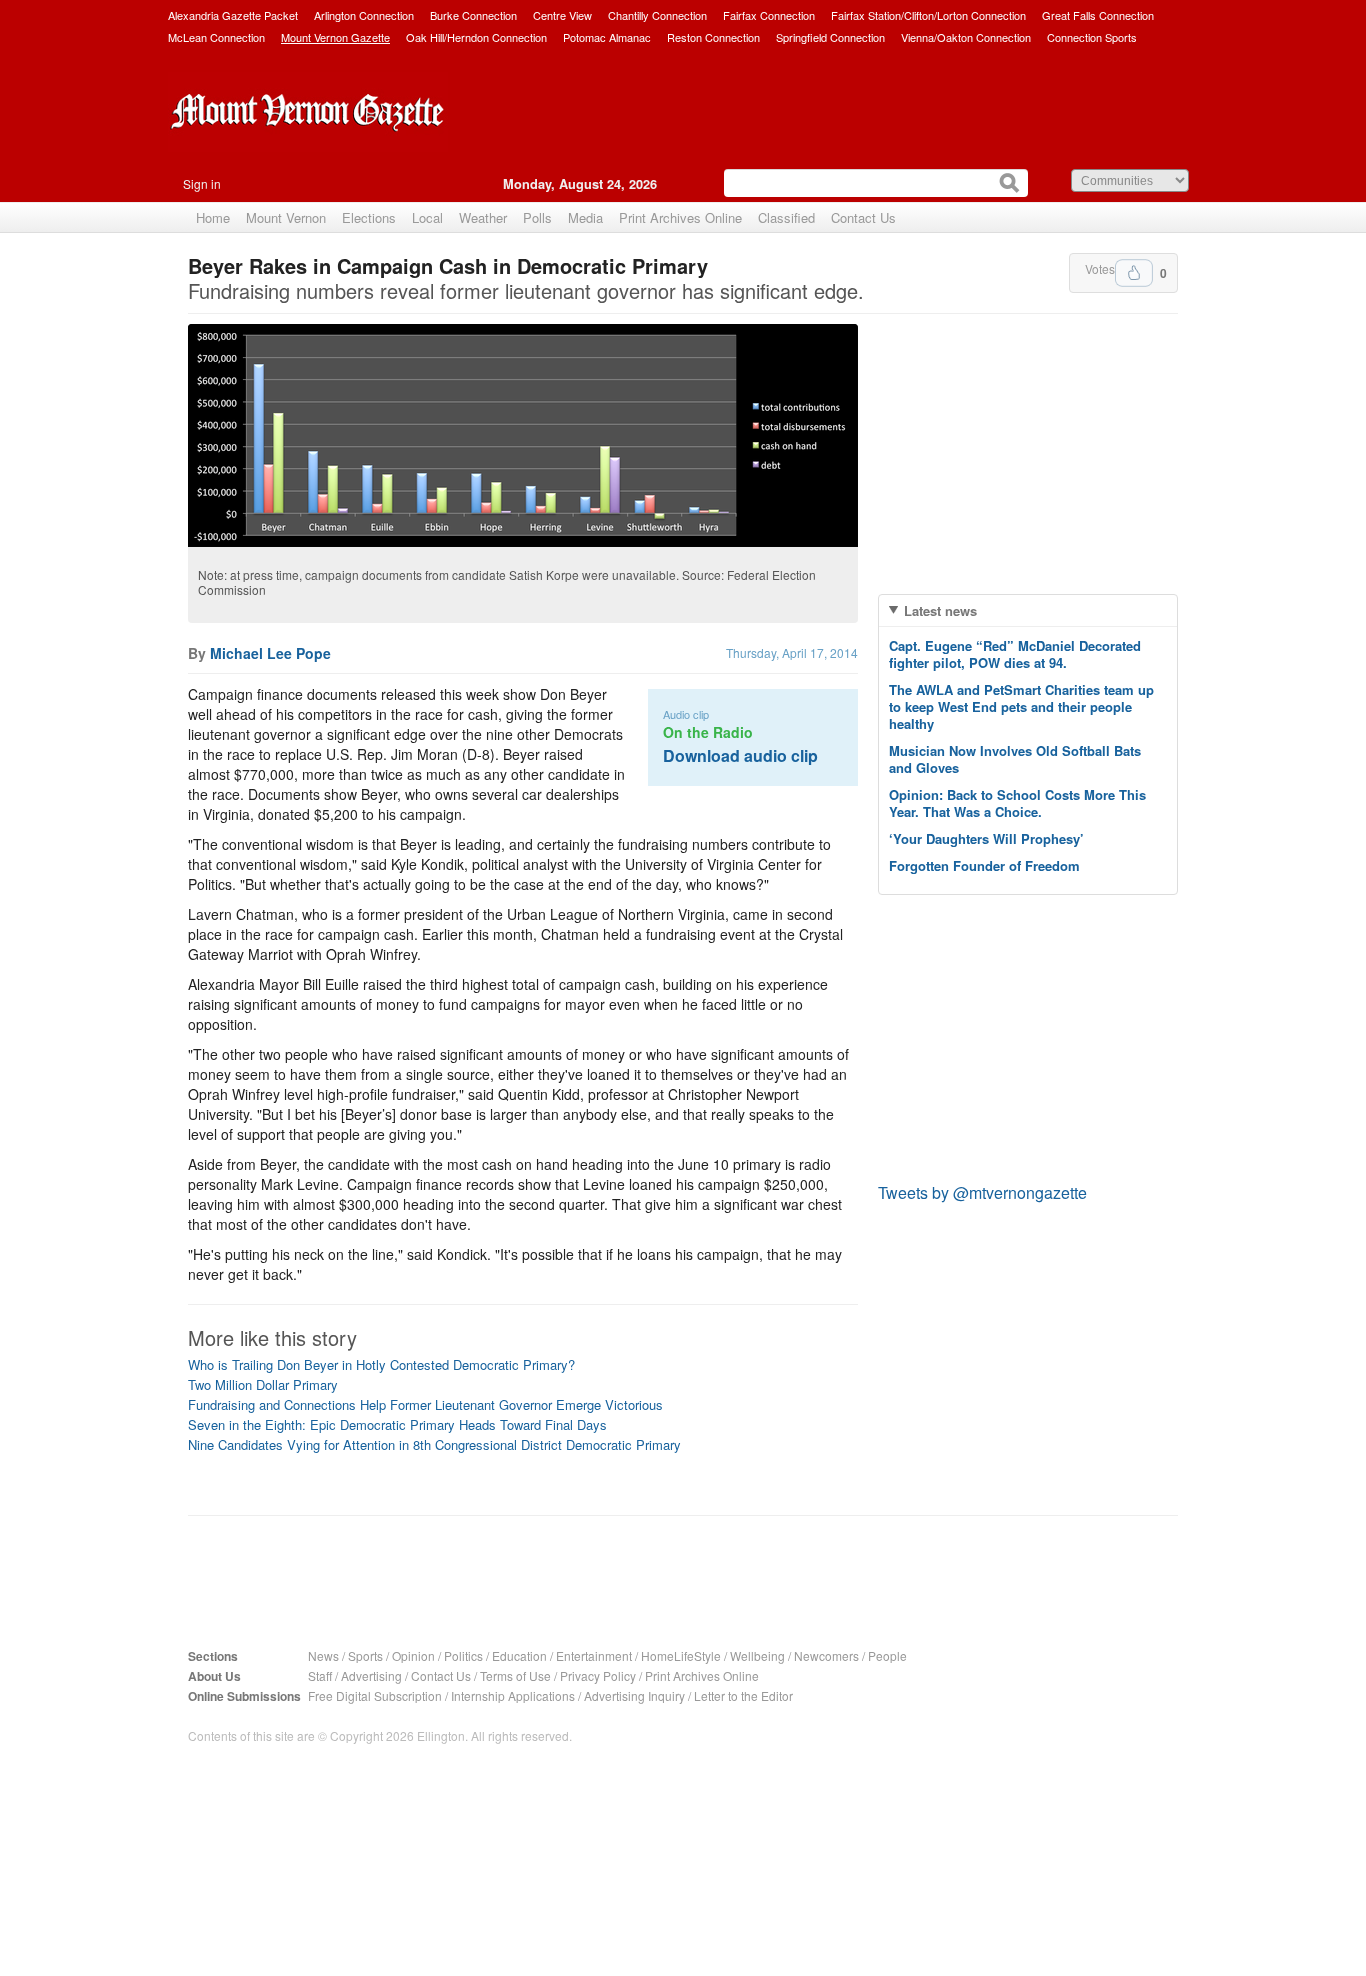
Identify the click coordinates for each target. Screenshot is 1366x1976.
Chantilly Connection (657, 15)
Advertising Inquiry (634, 1695)
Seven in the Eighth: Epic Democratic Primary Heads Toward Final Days (397, 1424)
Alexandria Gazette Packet (233, 15)
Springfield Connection (830, 37)
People (887, 1655)
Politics (463, 1655)
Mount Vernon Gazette (335, 37)
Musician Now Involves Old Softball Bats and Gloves (1015, 759)
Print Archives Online (680, 217)
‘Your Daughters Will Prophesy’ (986, 838)
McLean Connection (216, 37)
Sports (365, 1655)
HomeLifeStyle (681, 1655)
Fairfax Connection (769, 15)
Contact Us (863, 217)
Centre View (562, 15)
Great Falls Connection (1098, 15)
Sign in (202, 183)
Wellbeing (757, 1655)
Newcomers (826, 1655)
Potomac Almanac (607, 37)
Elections (369, 217)
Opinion (413, 1655)
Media (585, 217)
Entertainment (594, 1655)
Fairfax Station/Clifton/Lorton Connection (928, 15)
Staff (320, 1675)
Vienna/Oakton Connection (966, 37)
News (323, 1655)
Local (427, 217)
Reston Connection (713, 37)
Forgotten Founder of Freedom (984, 865)
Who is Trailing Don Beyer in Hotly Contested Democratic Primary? (381, 1364)
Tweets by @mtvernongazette (982, 1192)
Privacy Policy (598, 1675)
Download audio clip (740, 755)
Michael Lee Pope (270, 653)
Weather (483, 217)
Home (213, 217)
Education (519, 1655)
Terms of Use (515, 1675)
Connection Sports (1092, 37)
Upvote (1134, 273)
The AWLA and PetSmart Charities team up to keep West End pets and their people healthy (1021, 706)
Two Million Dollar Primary (263, 1384)
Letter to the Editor (743, 1695)
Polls (537, 217)
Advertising (371, 1675)
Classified (786, 217)
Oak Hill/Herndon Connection (476, 37)
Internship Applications (513, 1695)
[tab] (1028, 610)
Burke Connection (473, 15)
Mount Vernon (286, 217)
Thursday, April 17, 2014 (792, 652)
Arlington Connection (364, 15)
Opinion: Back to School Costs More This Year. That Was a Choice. (1017, 803)
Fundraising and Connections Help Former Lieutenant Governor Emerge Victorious (425, 1404)
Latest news (940, 610)
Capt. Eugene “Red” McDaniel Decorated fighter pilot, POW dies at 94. (1015, 654)
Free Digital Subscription (375, 1695)
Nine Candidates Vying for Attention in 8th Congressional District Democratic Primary (434, 1444)
